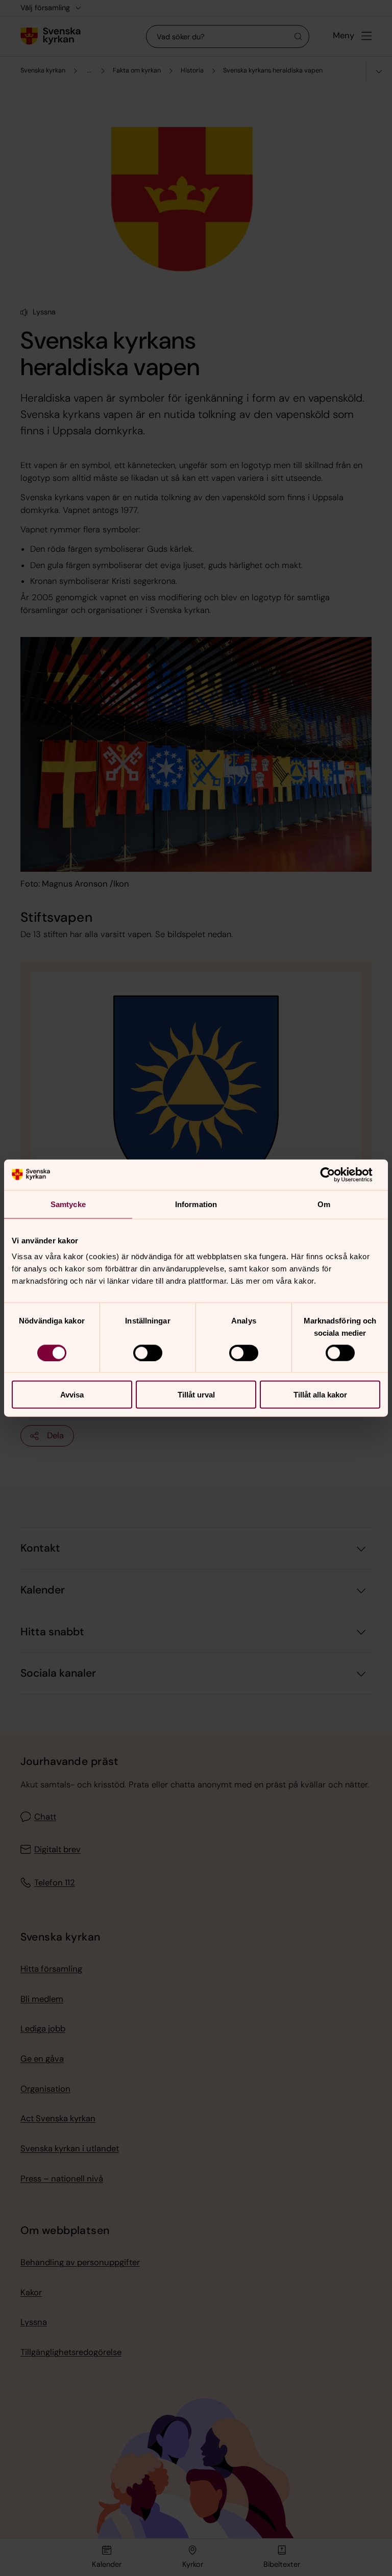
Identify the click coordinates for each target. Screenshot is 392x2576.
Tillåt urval (196, 1395)
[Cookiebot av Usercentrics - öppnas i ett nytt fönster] (336, 1174)
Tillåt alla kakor (320, 1395)
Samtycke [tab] (68, 1204)
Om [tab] (324, 1204)
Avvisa (72, 1395)
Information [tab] (196, 1204)
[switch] (148, 1353)
